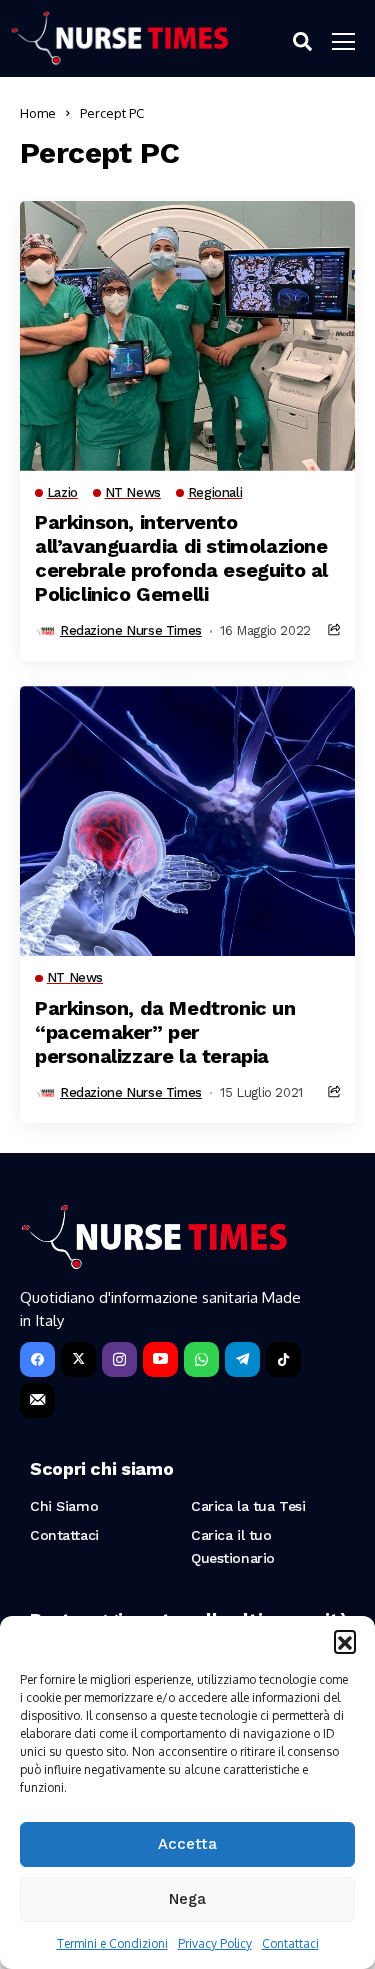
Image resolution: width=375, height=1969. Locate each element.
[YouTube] (160, 1359)
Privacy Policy (215, 1943)
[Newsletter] (37, 1400)
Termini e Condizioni (112, 1943)
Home (38, 113)
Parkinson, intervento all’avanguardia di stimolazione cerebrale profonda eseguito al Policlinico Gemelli (181, 558)
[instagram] (119, 1359)
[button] (345, 1641)
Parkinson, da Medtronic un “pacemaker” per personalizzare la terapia (165, 1032)
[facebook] (37, 1359)
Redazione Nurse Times (131, 630)
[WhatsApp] (201, 1359)
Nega (187, 1899)
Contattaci (290, 1943)
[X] (78, 1359)
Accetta (187, 1844)
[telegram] (242, 1359)
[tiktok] (283, 1359)
